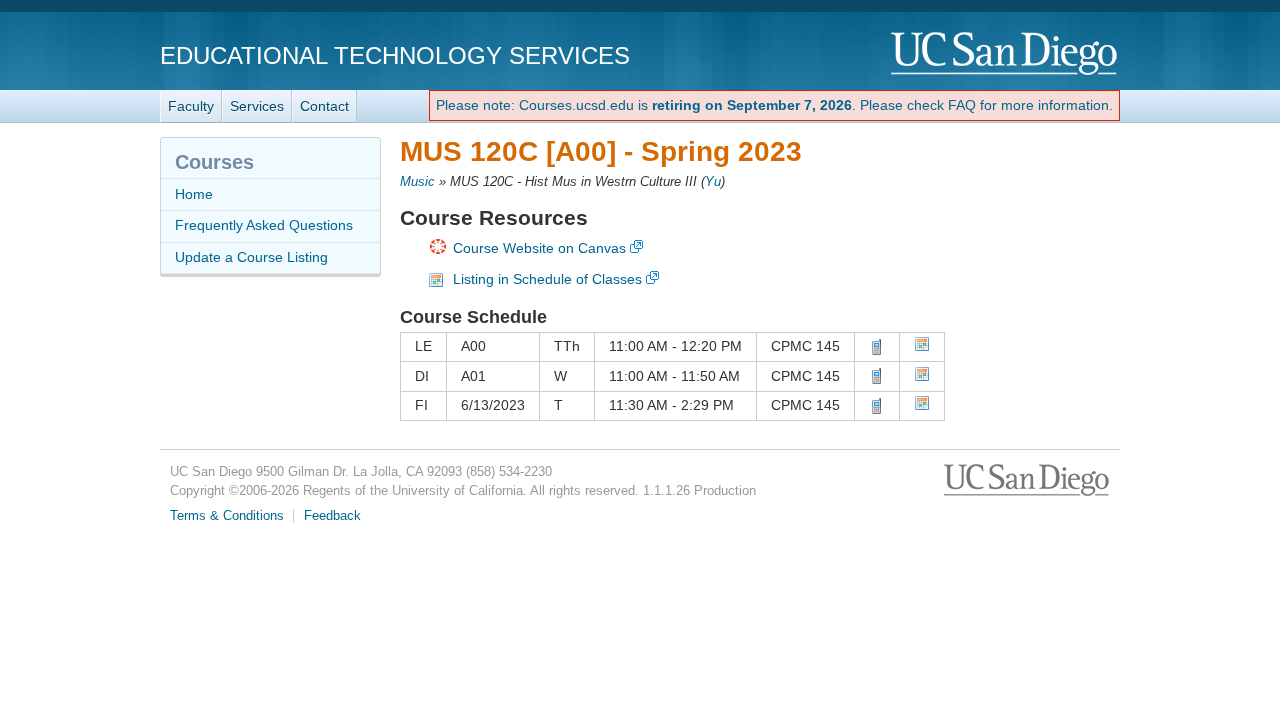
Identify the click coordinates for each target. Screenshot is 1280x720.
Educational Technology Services (395, 55)
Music (417, 182)
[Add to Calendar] (922, 347)
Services (257, 106)
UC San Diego (1005, 54)
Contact (324, 106)
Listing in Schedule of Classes (547, 279)
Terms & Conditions (227, 516)
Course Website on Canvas (539, 248)
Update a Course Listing (251, 257)
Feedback (332, 516)
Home (194, 194)
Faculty (191, 106)
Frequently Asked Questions (264, 225)
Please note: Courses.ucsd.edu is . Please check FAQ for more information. (774, 105)
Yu (713, 182)
